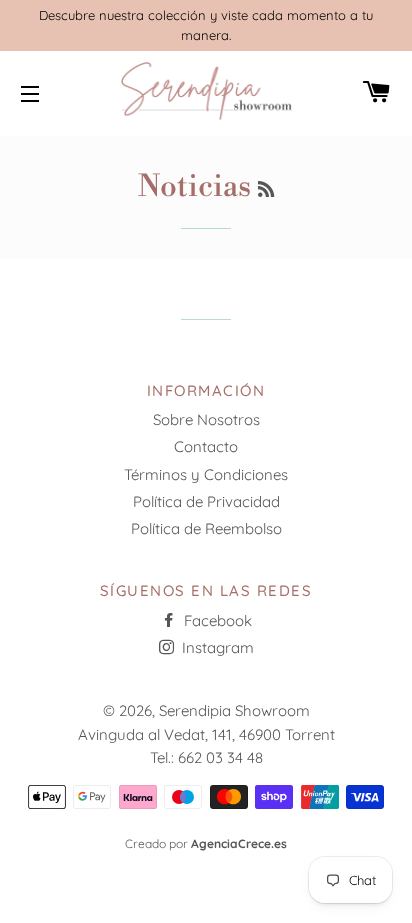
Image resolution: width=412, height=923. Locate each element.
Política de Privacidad (206, 501)
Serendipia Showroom (234, 710)
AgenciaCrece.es (239, 843)
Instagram (216, 647)
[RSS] (266, 190)
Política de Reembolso (206, 528)
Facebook (216, 620)
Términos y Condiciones (206, 474)
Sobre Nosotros (206, 419)
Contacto (206, 446)
